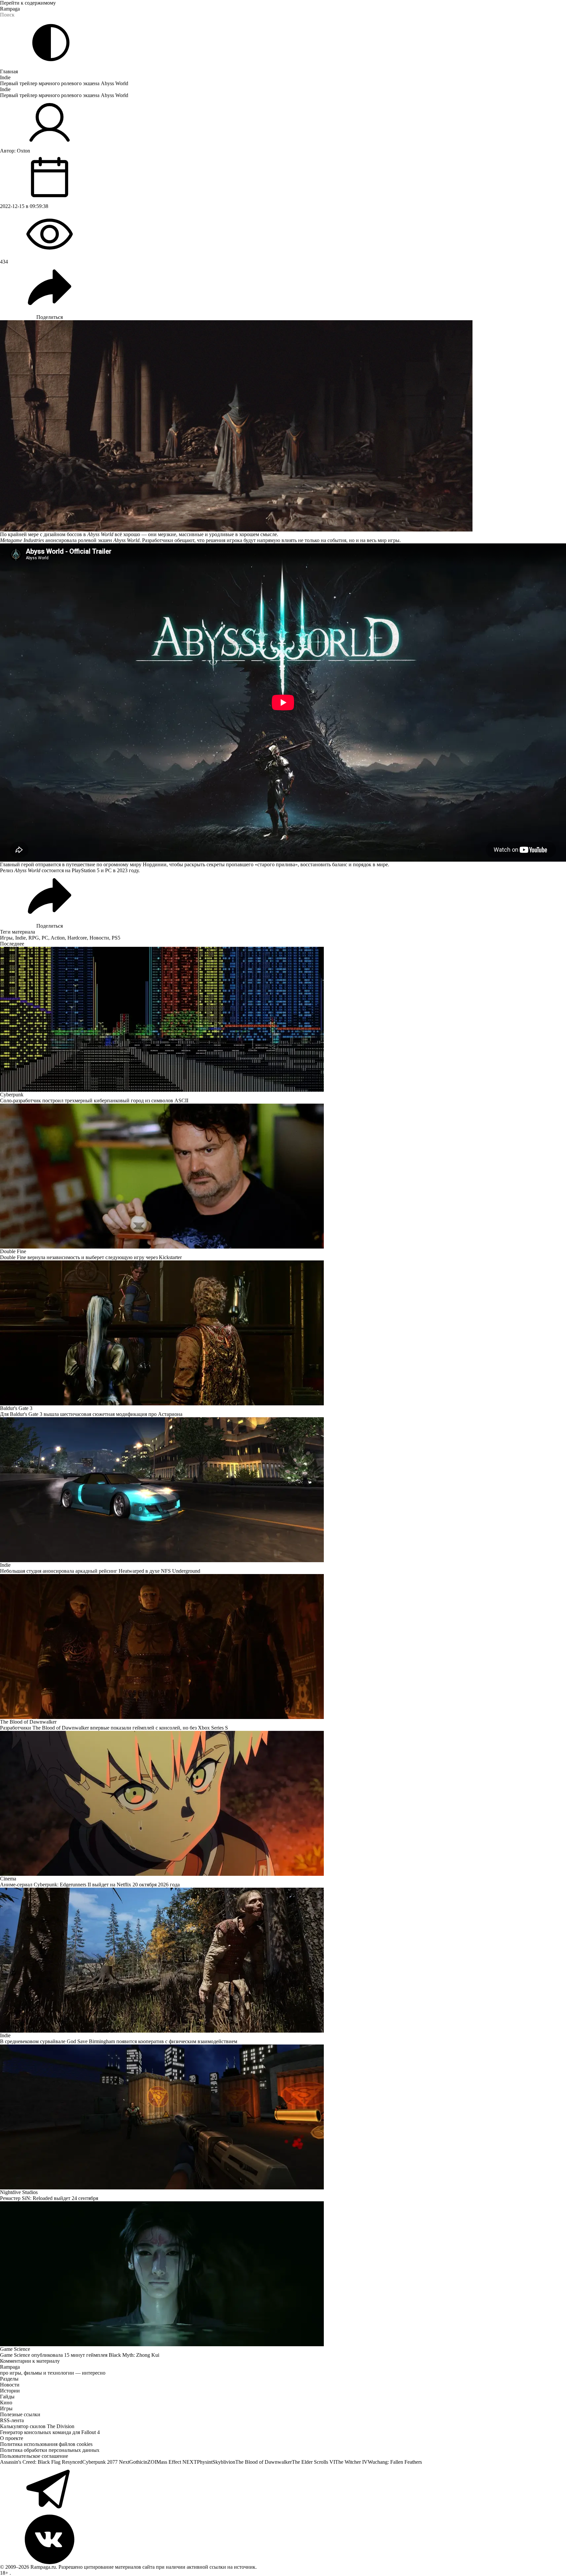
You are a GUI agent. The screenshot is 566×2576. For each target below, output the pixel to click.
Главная (9, 71)
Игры (6, 938)
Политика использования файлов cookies (46, 2444)
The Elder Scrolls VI (313, 2462)
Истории (10, 2391)
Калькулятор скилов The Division (37, 2426)
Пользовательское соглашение (34, 2456)
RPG (34, 938)
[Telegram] (283, 2490)
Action (58, 938)
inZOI (150, 2462)
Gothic (136, 2462)
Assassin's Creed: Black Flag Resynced (41, 2462)
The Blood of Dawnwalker (264, 2462)
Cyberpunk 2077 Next (106, 2462)
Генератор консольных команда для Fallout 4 (50, 2432)
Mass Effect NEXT (177, 2462)
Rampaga (10, 9)
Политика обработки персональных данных (50, 2450)
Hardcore (77, 938)
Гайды (7, 2397)
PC (45, 938)
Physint (205, 2462)
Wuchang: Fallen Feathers (395, 2462)
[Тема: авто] (51, 43)
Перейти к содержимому (28, 3)
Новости (99, 938)
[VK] (283, 2539)
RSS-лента (12, 2420)
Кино (6, 2403)
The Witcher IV (351, 2462)
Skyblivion (224, 2462)
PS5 (116, 938)
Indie (5, 77)
